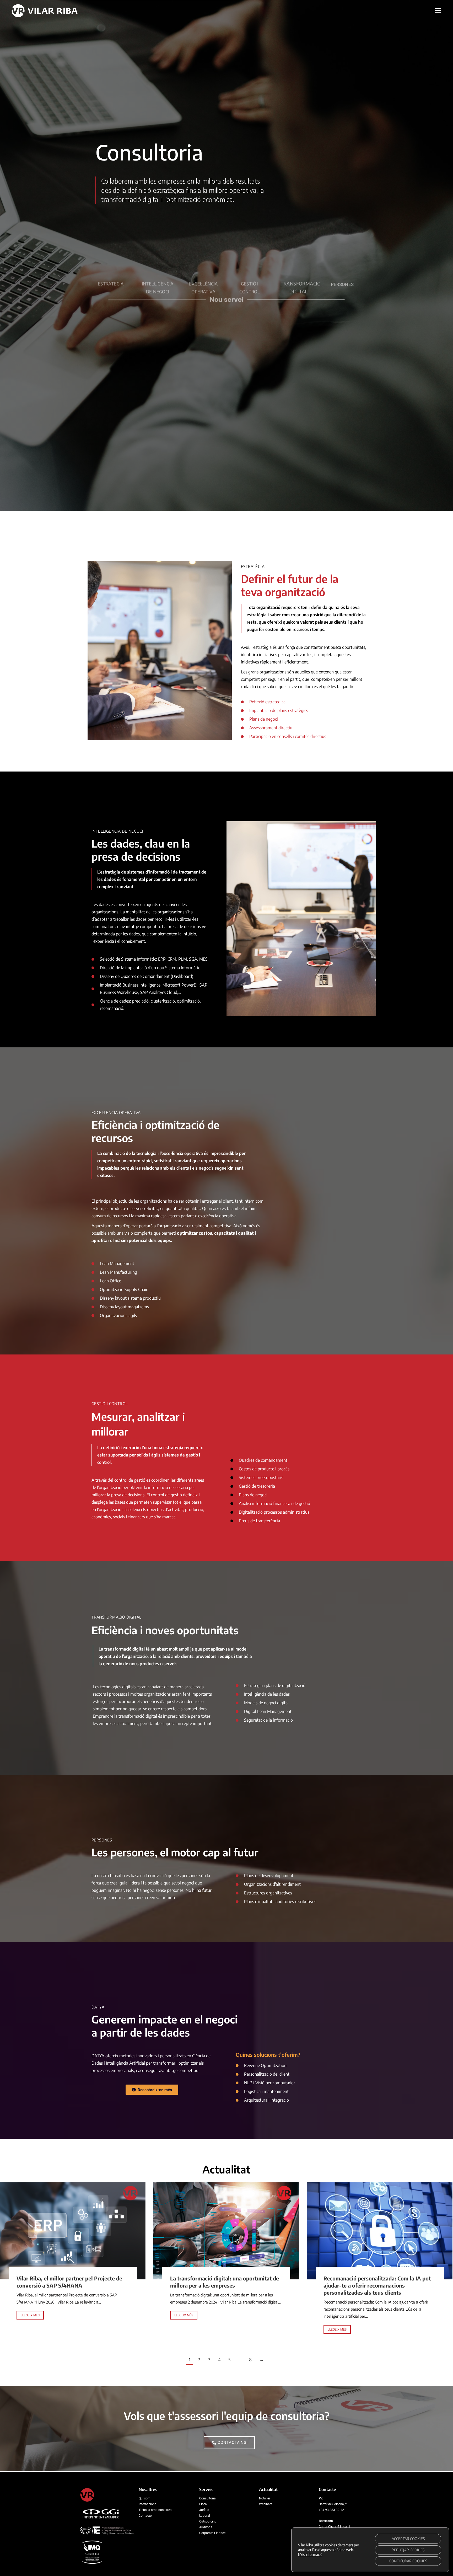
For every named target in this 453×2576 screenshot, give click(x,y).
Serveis (206, 2489)
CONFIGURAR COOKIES (408, 2561)
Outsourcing (208, 2521)
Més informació (310, 2554)
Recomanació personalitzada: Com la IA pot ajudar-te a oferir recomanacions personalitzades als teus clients (377, 2285)
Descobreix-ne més (155, 2090)
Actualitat (268, 2489)
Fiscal (203, 2504)
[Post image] (73, 2231)
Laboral (205, 2516)
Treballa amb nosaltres (155, 2510)
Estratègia (111, 259)
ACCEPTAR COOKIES (408, 2539)
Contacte (145, 2516)
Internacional (148, 2504)
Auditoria (206, 2527)
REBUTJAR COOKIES (408, 2550)
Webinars (266, 2504)
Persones (342, 259)
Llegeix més (30, 2315)
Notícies (265, 2498)
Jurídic (204, 2510)
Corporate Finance (212, 2533)
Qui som (145, 2498)
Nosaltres (148, 2489)
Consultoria (207, 2498)
